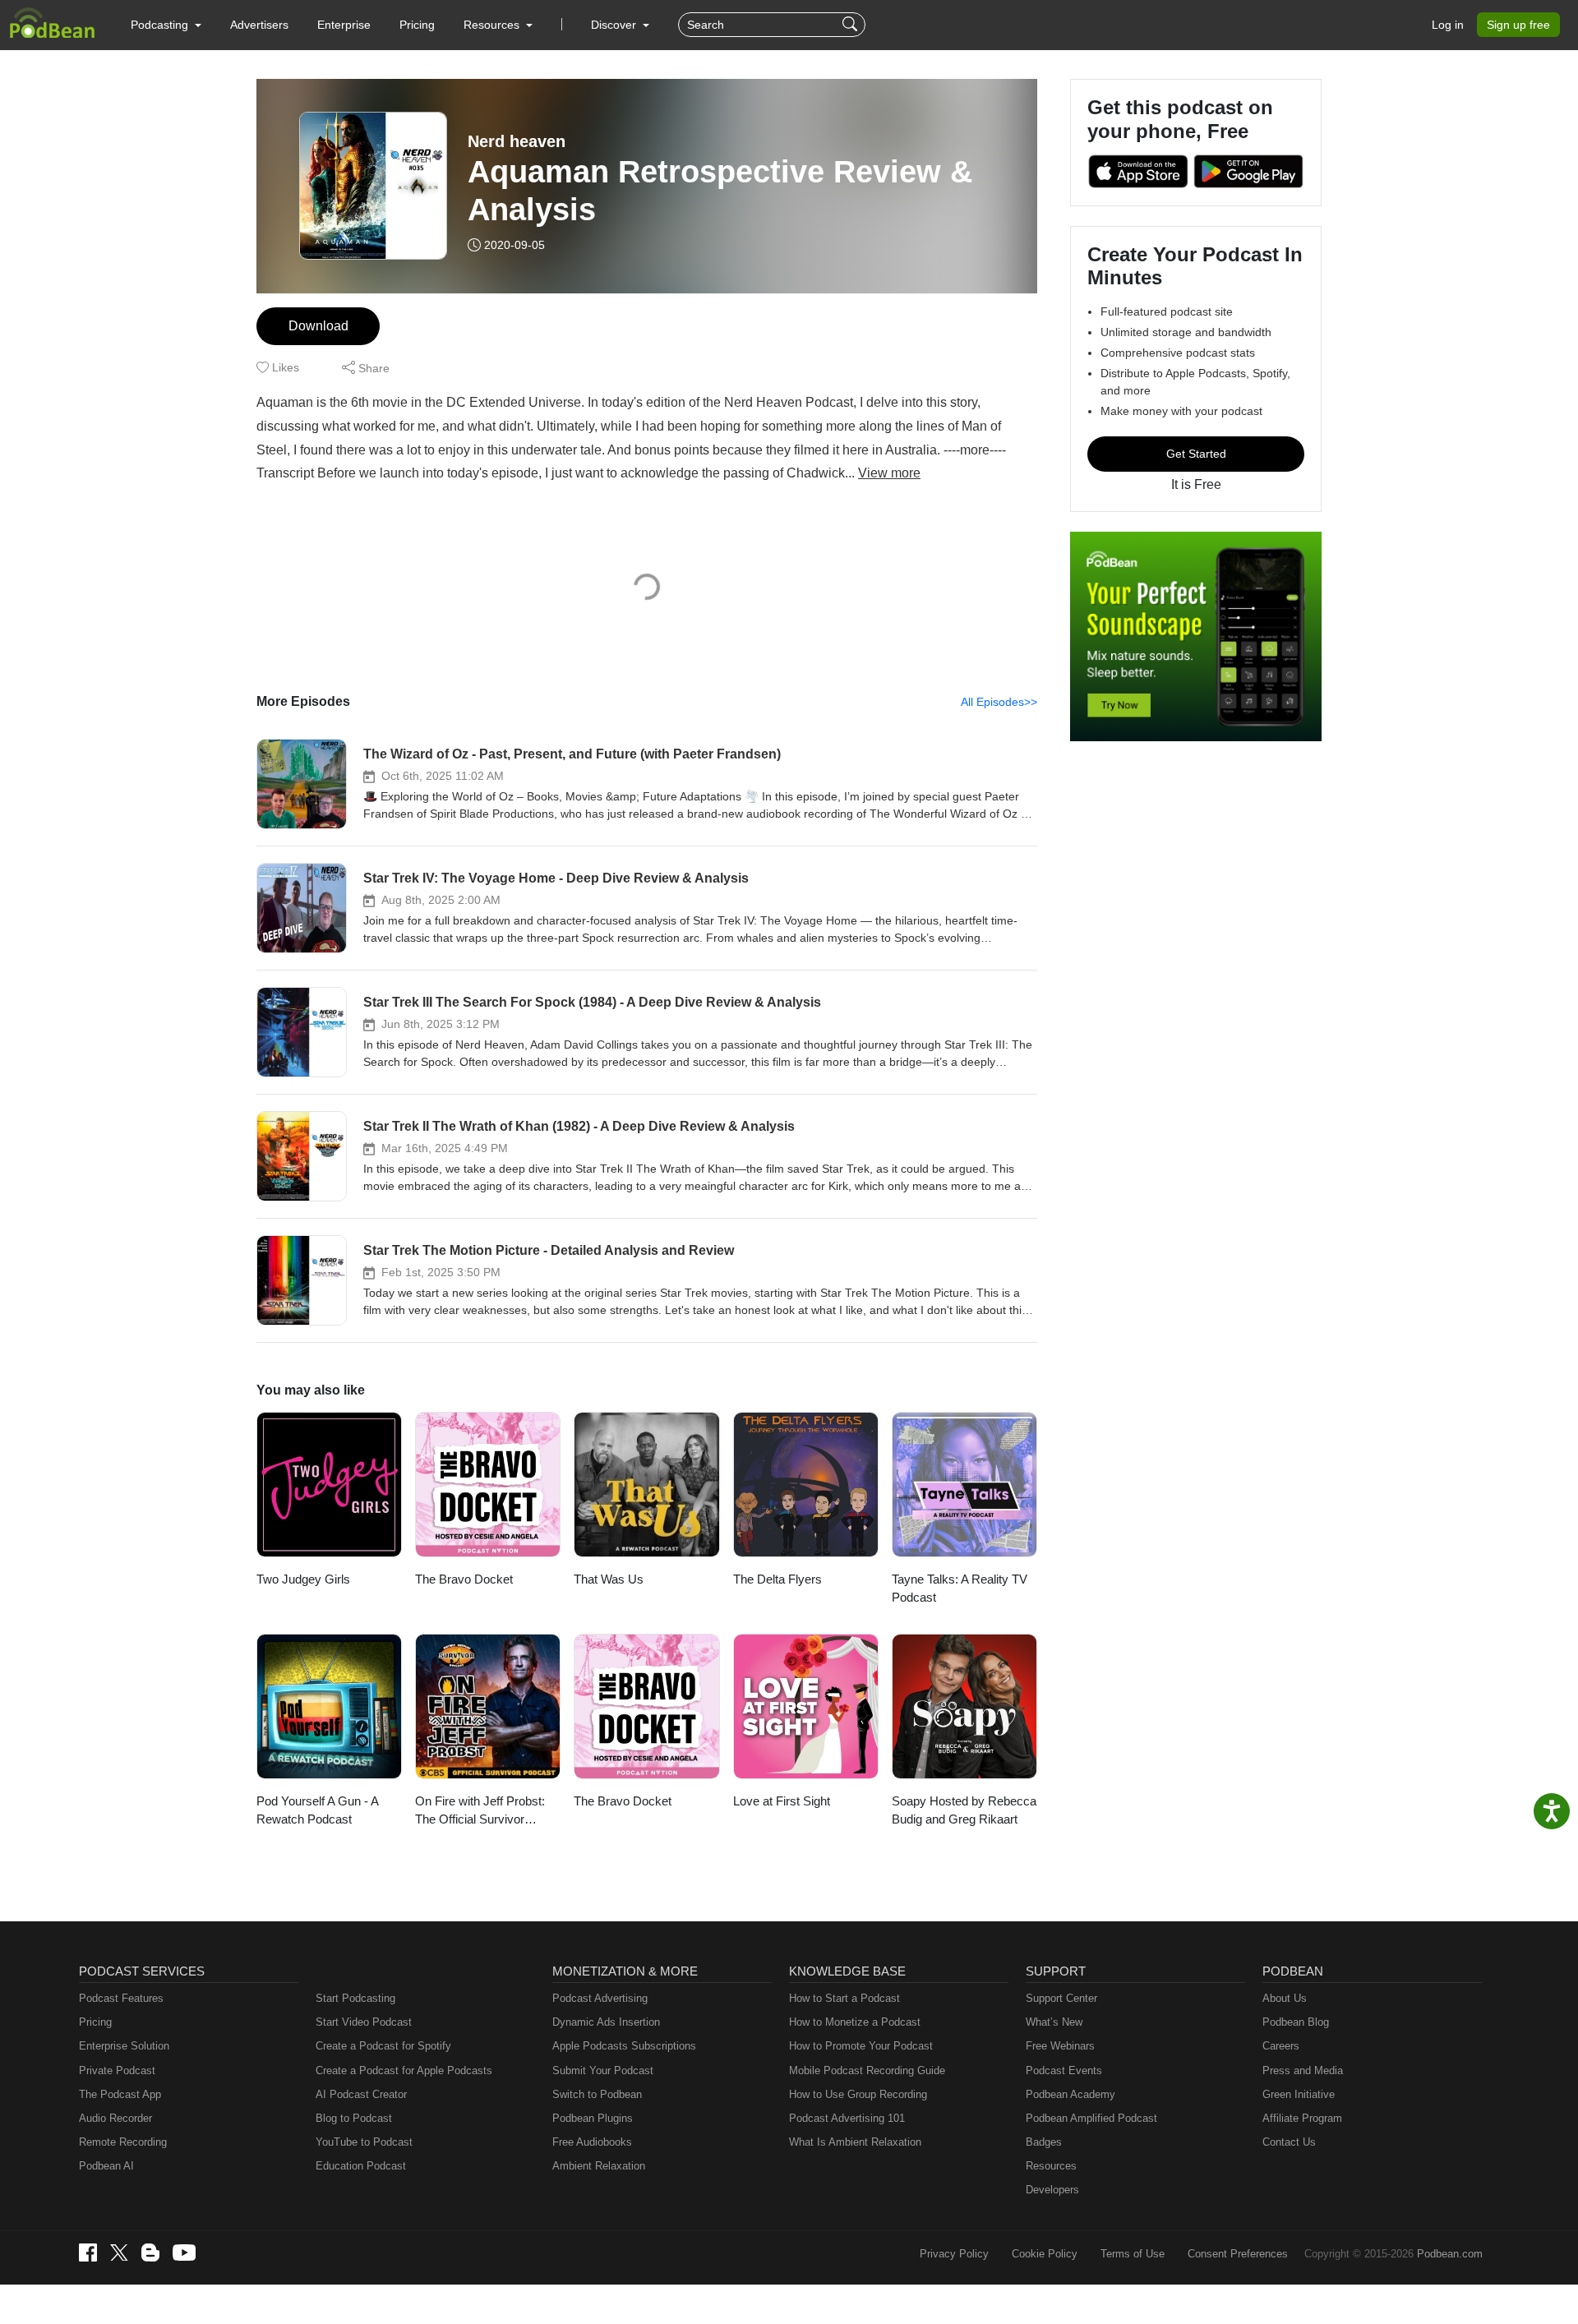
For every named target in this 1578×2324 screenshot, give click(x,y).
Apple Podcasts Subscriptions (624, 2046)
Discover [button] (615, 25)
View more (889, 473)
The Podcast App (120, 2094)
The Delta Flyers (777, 1579)
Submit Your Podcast (603, 2070)
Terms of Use (1133, 2254)
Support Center (1061, 1998)
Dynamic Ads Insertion (606, 2022)
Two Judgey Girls (303, 1579)
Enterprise (344, 25)
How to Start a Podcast (844, 1998)
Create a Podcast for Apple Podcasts (404, 2070)
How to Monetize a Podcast (855, 2022)
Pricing (417, 25)
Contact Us (1289, 2142)
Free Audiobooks (592, 2142)
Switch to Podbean (597, 2094)
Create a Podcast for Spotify (383, 2046)
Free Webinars (1060, 2046)
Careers (1281, 2046)
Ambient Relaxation (599, 2166)
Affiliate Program (1302, 2118)
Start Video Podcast (364, 2022)
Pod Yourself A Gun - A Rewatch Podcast (317, 1810)
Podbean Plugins (593, 2118)
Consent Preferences (1238, 2254)
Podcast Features (121, 1998)
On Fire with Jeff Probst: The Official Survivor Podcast (480, 1812)
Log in (1448, 25)
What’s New (1054, 2022)
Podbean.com (1450, 2254)
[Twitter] (119, 2253)
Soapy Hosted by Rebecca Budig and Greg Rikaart (964, 1810)
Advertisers (259, 25)
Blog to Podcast (354, 2118)
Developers (1052, 2190)
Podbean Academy (1070, 2094)
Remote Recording (123, 2142)
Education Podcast (361, 2166)
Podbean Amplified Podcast (1091, 2118)
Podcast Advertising (600, 1998)
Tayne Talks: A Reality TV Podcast (960, 1589)
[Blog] (150, 2253)
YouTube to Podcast (364, 2142)
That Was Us (609, 1579)
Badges (1044, 2142)
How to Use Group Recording (858, 2094)
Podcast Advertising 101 (847, 2118)
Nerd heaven (517, 141)
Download (318, 326)
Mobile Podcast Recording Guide (867, 2070)
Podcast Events (1064, 2070)
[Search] (852, 25)
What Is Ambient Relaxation (855, 2142)
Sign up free (1518, 25)
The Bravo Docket (464, 1579)
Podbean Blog (1296, 2022)
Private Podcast (117, 2070)
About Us (1285, 1998)
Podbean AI (106, 2166)
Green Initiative (1299, 2094)
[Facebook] (88, 2253)
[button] (166, 25)
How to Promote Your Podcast (861, 2046)
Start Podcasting (355, 1998)
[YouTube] (184, 2253)
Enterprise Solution (124, 2046)
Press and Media (1303, 2070)
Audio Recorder (115, 2118)
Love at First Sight (782, 1801)
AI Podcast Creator (361, 2094)
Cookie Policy (1045, 2254)
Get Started (1196, 454)
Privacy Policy (954, 2254)
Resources (1051, 2166)
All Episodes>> (999, 702)
